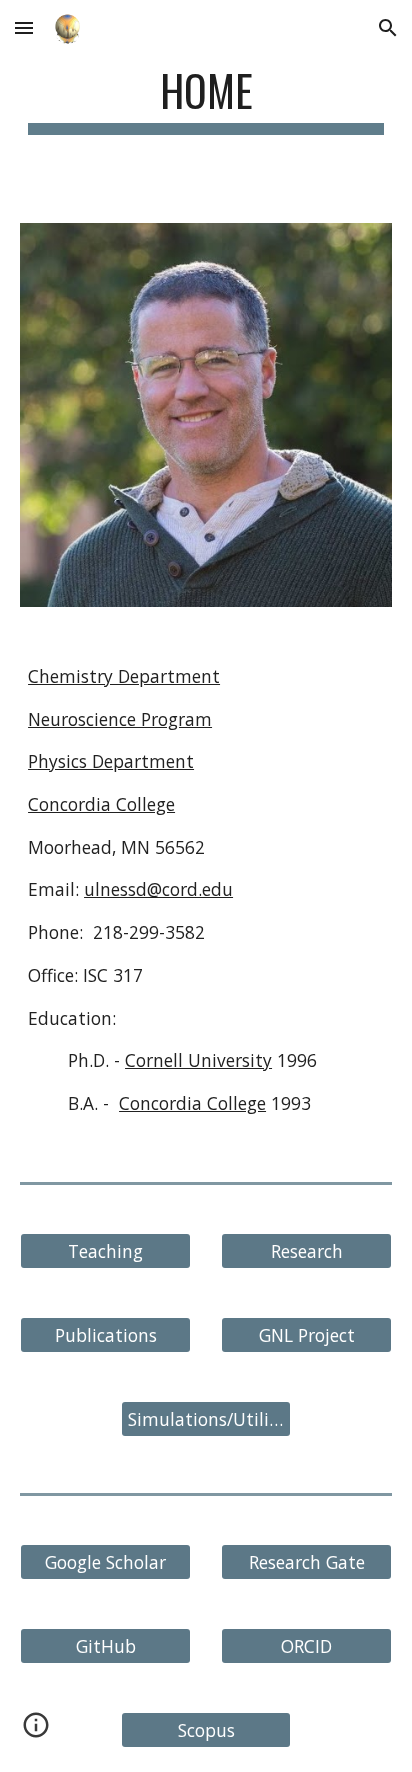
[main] (206, 99)
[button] (24, 27)
